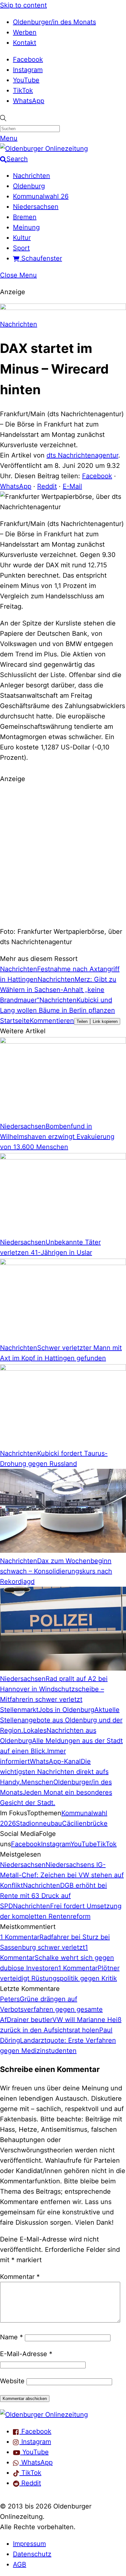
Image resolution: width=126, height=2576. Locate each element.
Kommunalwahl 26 (41, 196)
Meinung (26, 227)
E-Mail (72, 486)
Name (11, 2337)
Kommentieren (52, 1021)
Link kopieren (105, 1021)
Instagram (28, 70)
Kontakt (25, 43)
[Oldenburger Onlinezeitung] (44, 2415)
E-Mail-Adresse (26, 2354)
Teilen (82, 1021)
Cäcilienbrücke (85, 1823)
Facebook (28, 59)
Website (12, 2381)
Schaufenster (41, 258)
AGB (20, 2564)
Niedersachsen (36, 207)
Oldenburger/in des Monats (54, 22)
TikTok (23, 90)
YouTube (26, 80)
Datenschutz (32, 2554)
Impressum (29, 2544)
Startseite (15, 1021)
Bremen (25, 217)
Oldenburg (29, 186)
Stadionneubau (39, 1823)
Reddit (47, 486)
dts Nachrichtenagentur (82, 455)
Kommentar (20, 2277)
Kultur (22, 238)
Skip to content (23, 5)
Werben (25, 32)
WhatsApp (29, 101)
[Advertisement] (63, 854)
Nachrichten (31, 176)
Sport (21, 248)
